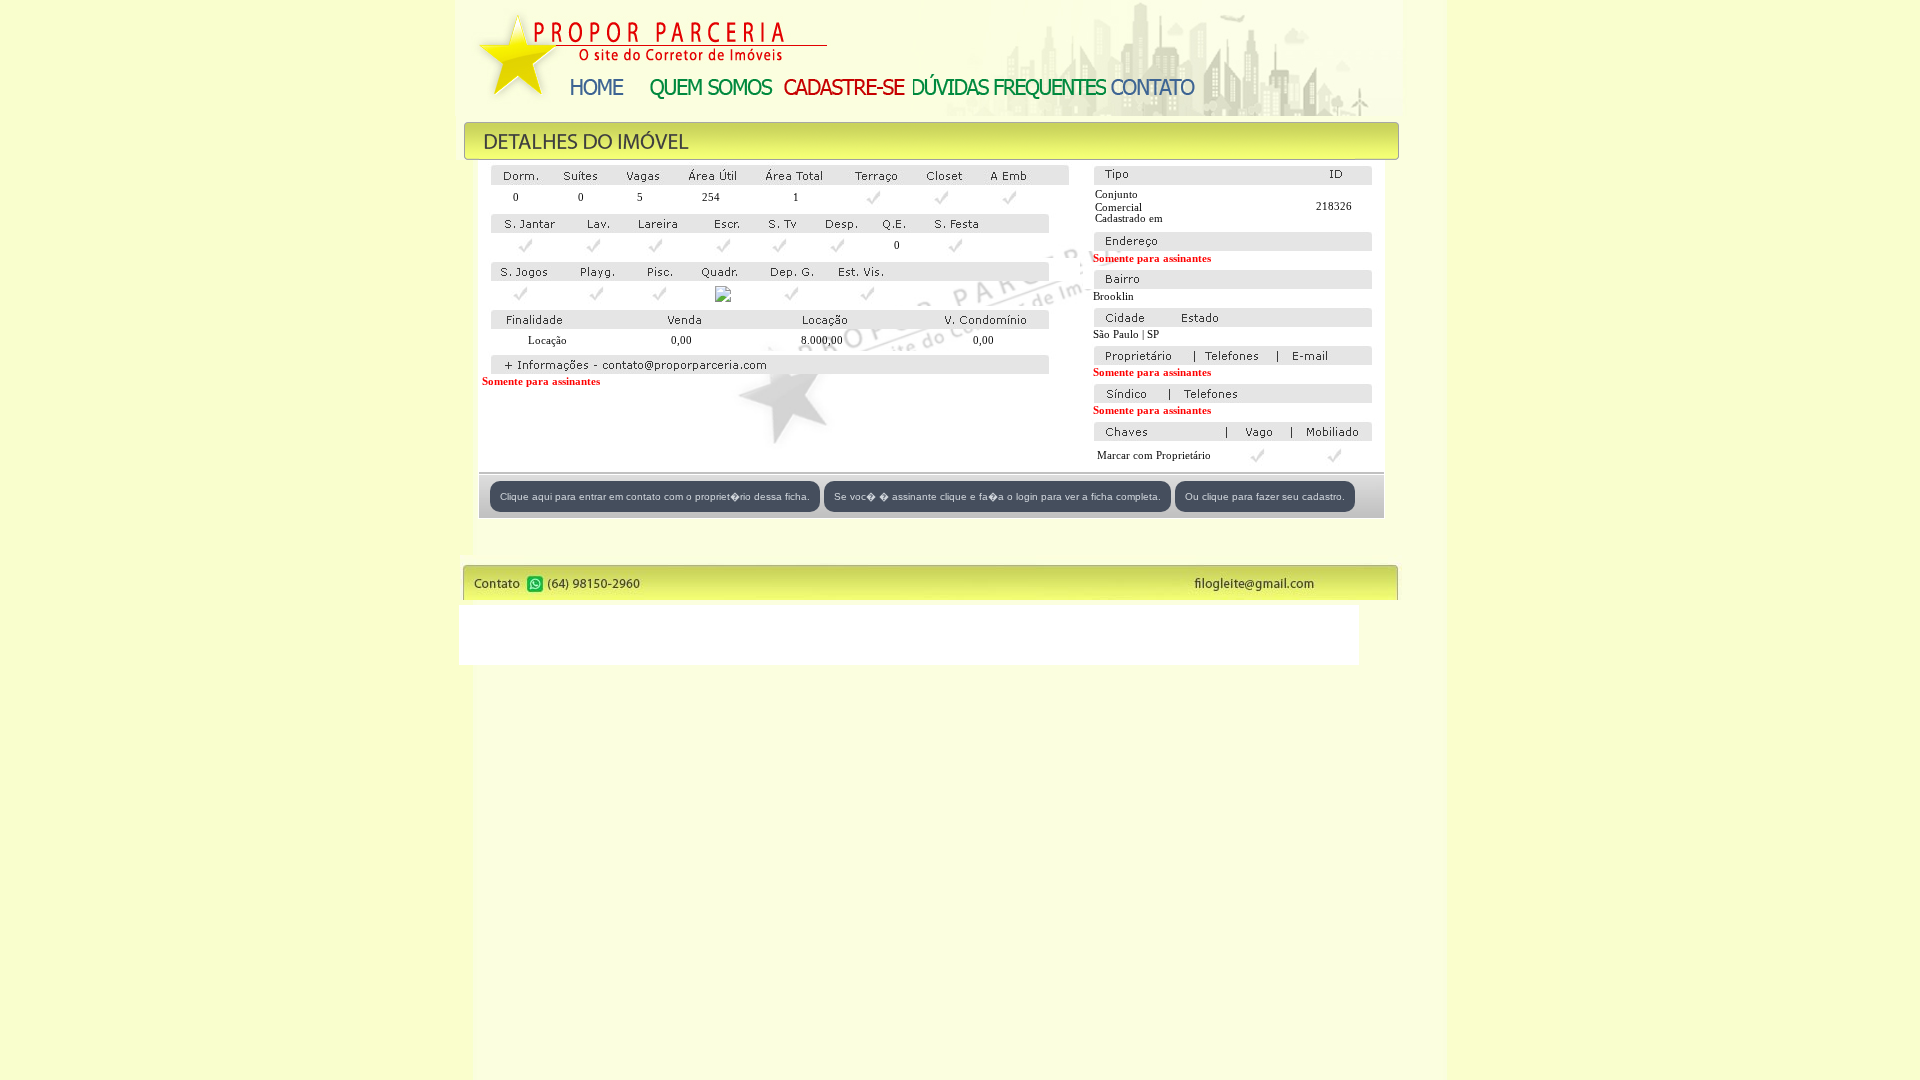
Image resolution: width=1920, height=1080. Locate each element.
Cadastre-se (844, 86)
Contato (1153, 86)
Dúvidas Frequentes (1009, 86)
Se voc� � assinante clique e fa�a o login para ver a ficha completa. (997, 496)
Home (597, 86)
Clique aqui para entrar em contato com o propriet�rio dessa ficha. (655, 496)
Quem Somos (711, 86)
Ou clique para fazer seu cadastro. (1265, 496)
